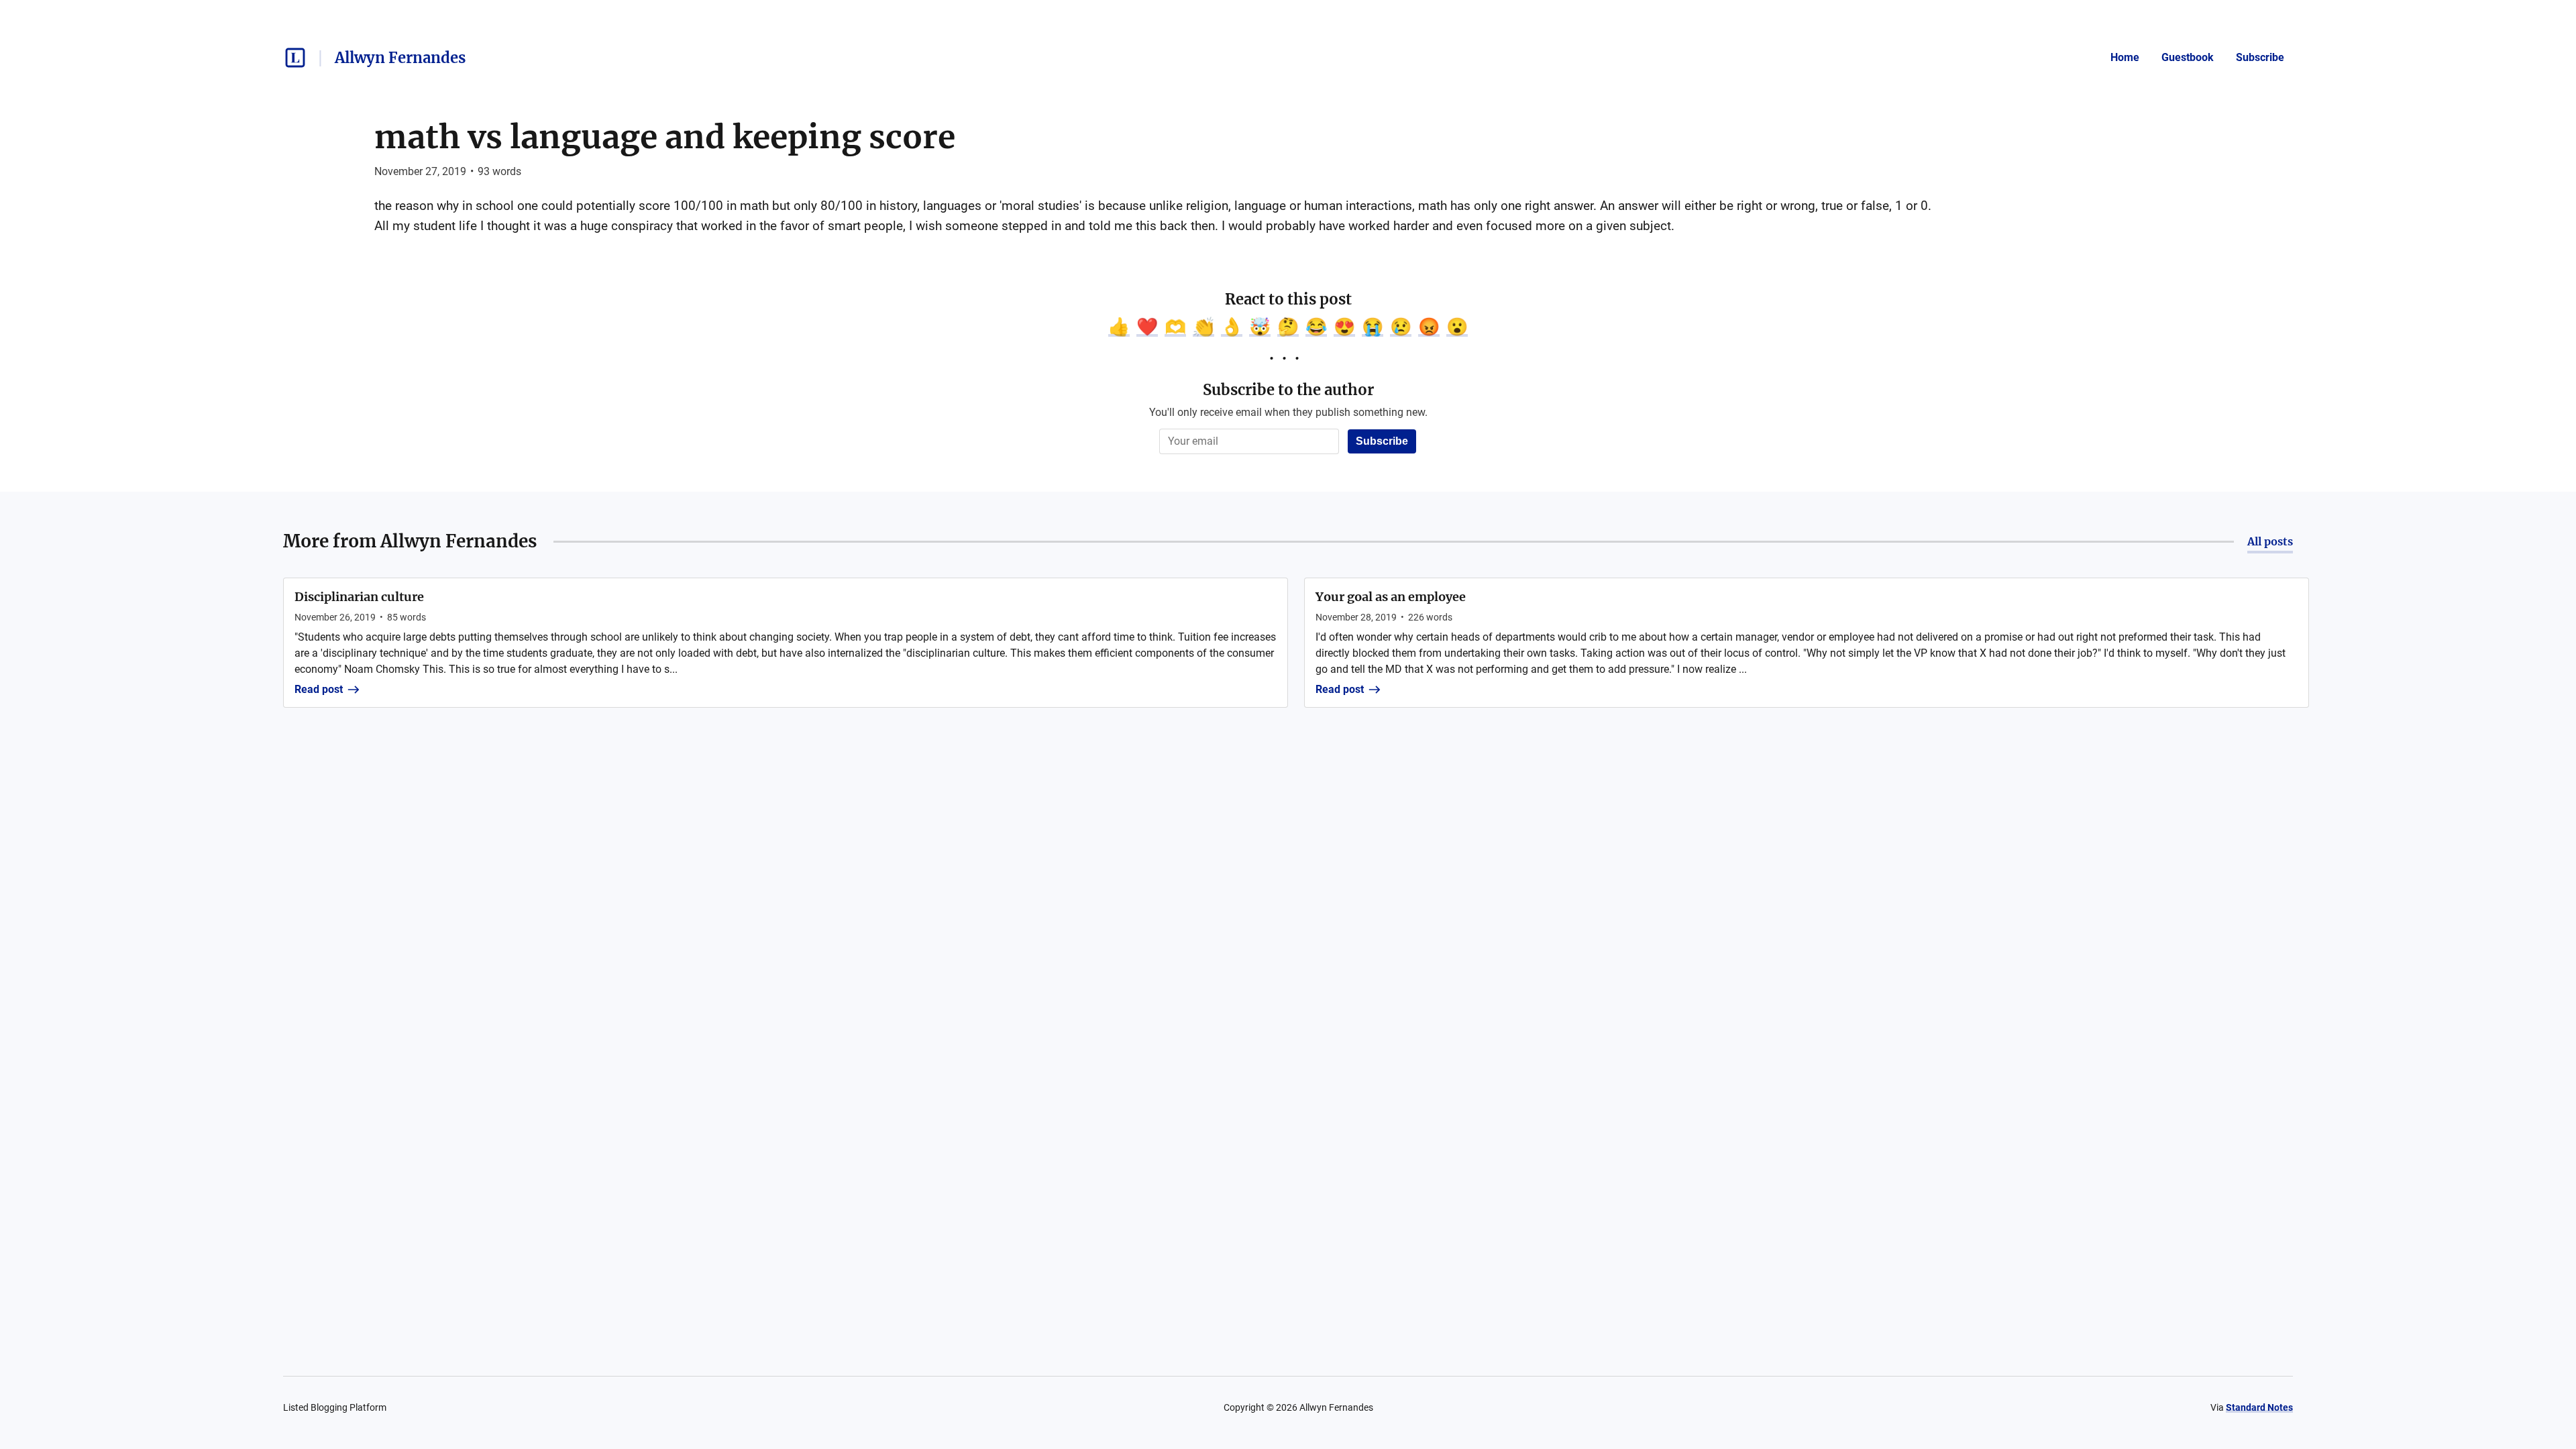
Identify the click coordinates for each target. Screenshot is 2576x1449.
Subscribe (2260, 57)
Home (2125, 57)
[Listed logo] (295, 58)
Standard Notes (2259, 1407)
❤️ (1147, 327)
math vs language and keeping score (665, 137)
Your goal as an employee (1391, 597)
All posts (2270, 541)
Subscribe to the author (1288, 390)
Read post (319, 689)
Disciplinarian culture (359, 597)
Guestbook (2188, 57)
